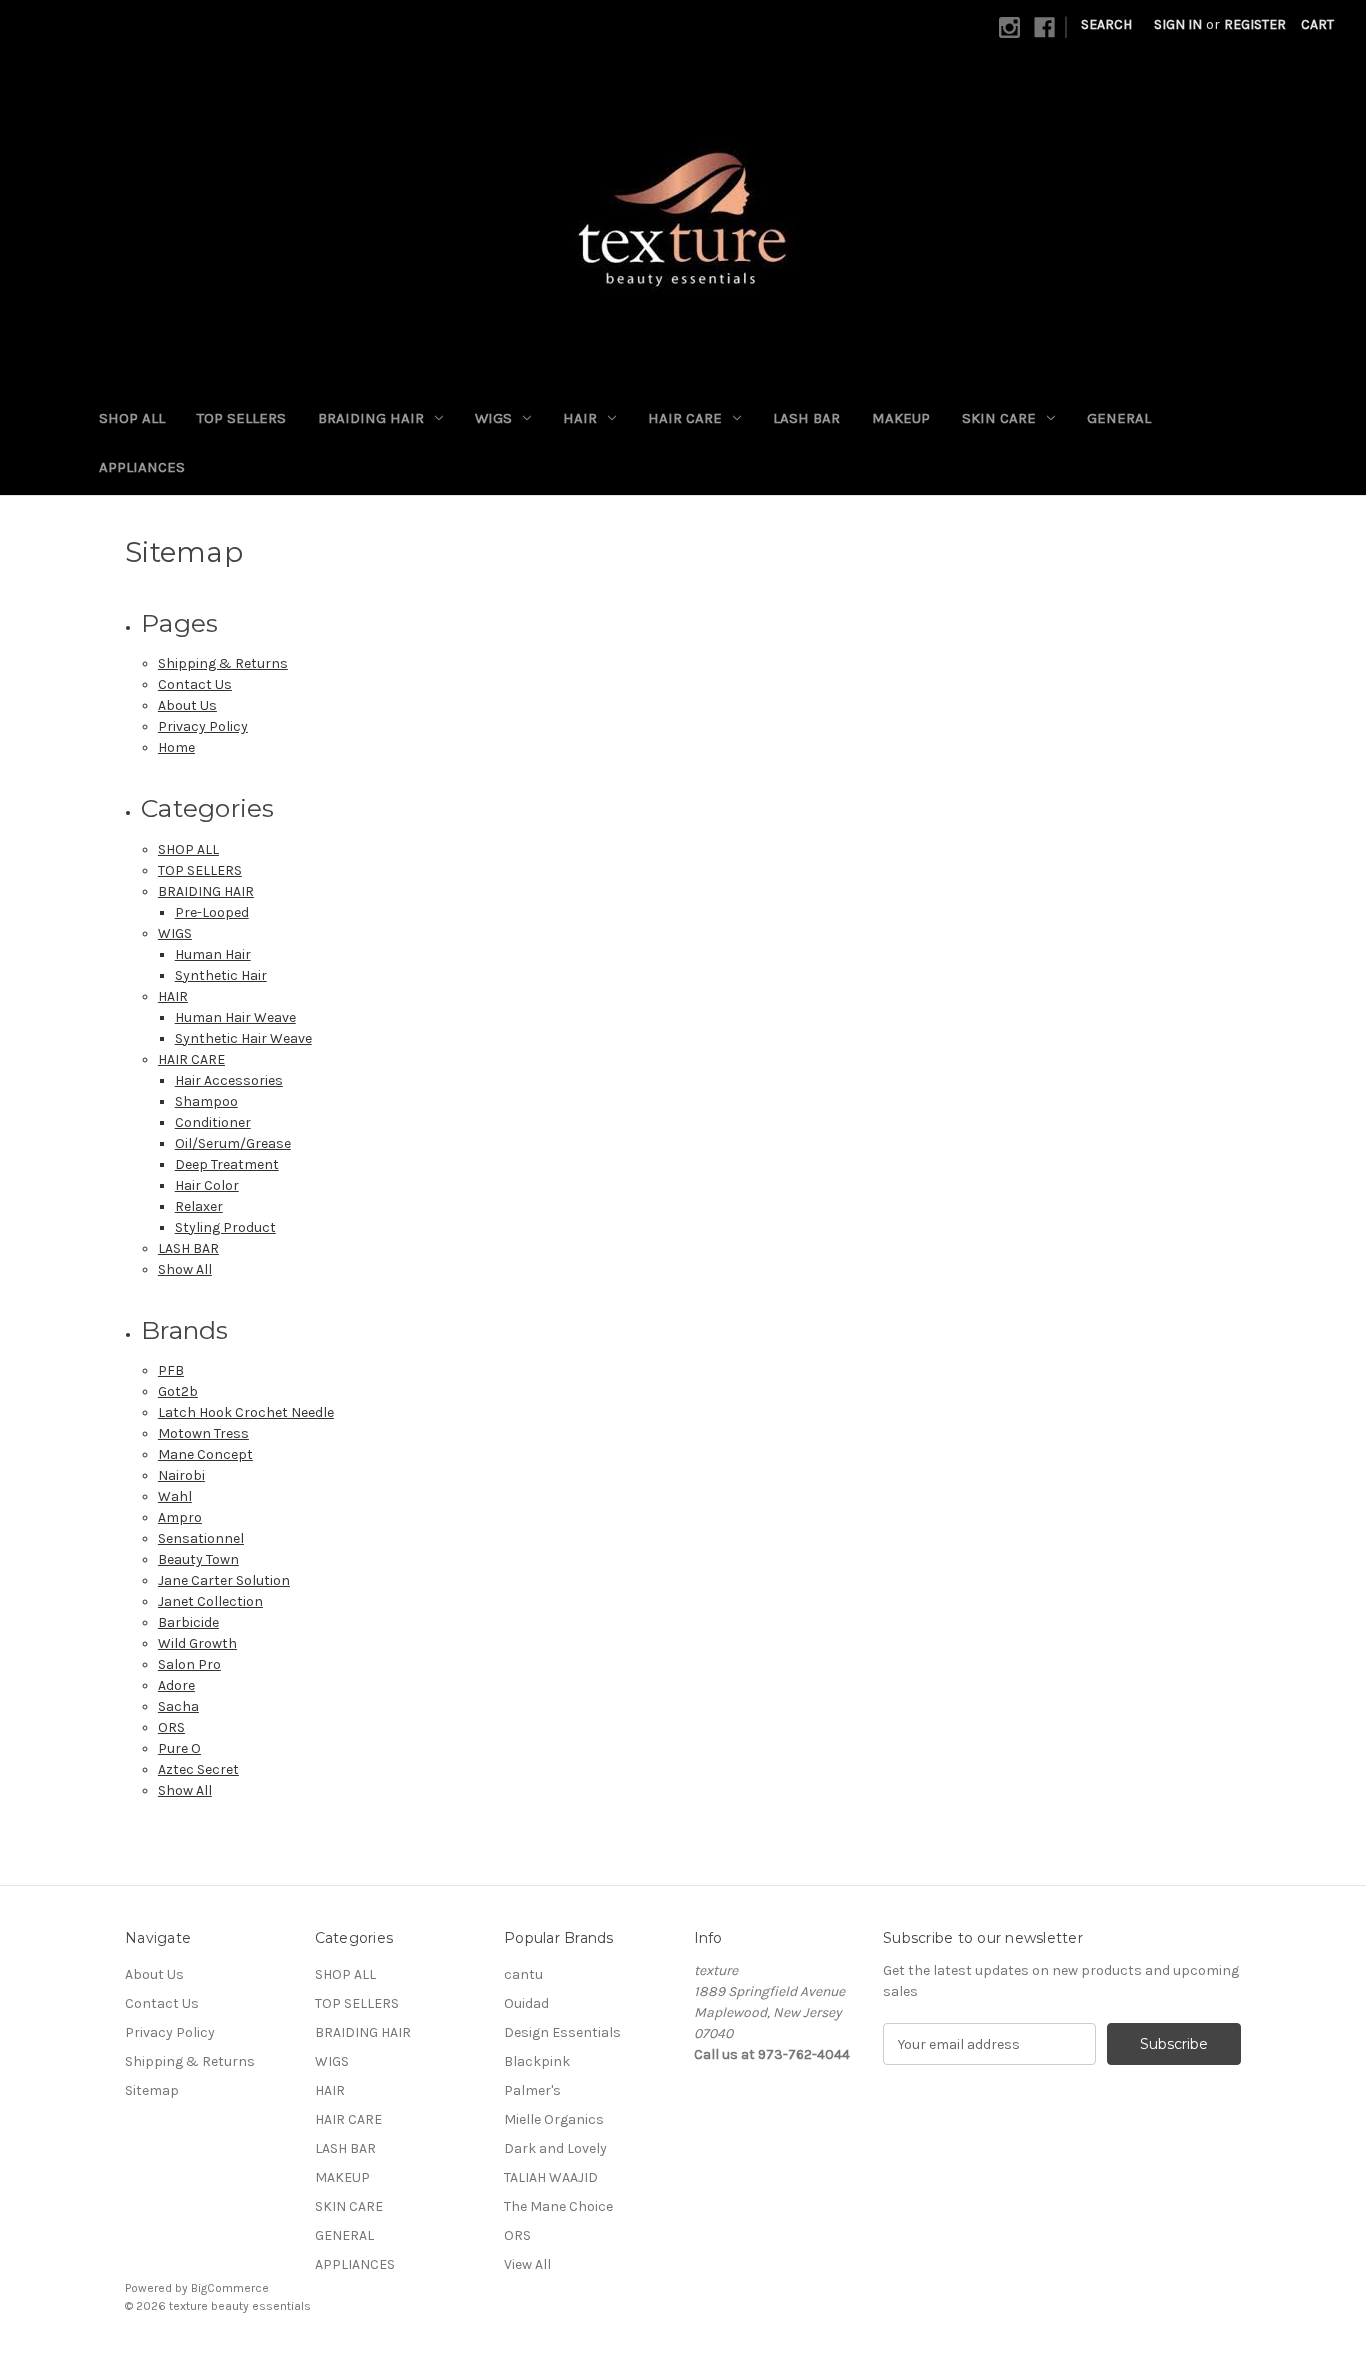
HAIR (580, 418)
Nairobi (181, 1475)
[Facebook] (1044, 27)
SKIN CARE (999, 418)
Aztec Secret (198, 1769)
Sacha (178, 1706)
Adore (176, 1685)
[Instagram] (1009, 27)
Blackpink (537, 2061)
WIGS (493, 418)
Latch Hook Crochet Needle (246, 1412)
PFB (171, 1370)
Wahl (175, 1496)
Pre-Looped (212, 912)
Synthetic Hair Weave (243, 1038)
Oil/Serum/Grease (233, 1143)
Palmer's (532, 2090)
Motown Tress (203, 1433)
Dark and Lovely (555, 2148)
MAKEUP (901, 418)
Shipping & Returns (223, 663)
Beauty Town (198, 1559)
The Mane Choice (558, 2206)
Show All (185, 1269)
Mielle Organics (554, 2119)
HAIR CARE (685, 418)
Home (176, 747)
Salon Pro (189, 1664)
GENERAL (1119, 418)
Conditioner (213, 1122)
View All (527, 2264)
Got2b (178, 1391)
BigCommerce (230, 2288)
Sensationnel (201, 1538)
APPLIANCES (142, 467)
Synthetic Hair (221, 975)
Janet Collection (210, 1601)
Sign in (1178, 24)
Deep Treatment (227, 1164)
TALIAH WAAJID (551, 2177)
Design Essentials (562, 2032)
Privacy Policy (203, 726)
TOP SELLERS (241, 418)
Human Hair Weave (235, 1017)
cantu (523, 1974)
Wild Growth (197, 1643)
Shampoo (206, 1101)
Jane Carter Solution (224, 1580)
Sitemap (152, 2090)
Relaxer (199, 1206)
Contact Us (195, 684)
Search (1106, 24)
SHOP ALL (132, 418)
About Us (187, 705)
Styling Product (225, 1227)
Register (1255, 24)
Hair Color (207, 1185)
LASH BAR (806, 418)
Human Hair (213, 954)
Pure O (179, 1748)
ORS (171, 1727)
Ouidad (526, 2003)
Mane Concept (205, 1454)
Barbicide (188, 1622)
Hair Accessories (229, 1080)
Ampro (180, 1517)
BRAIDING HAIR (371, 418)
